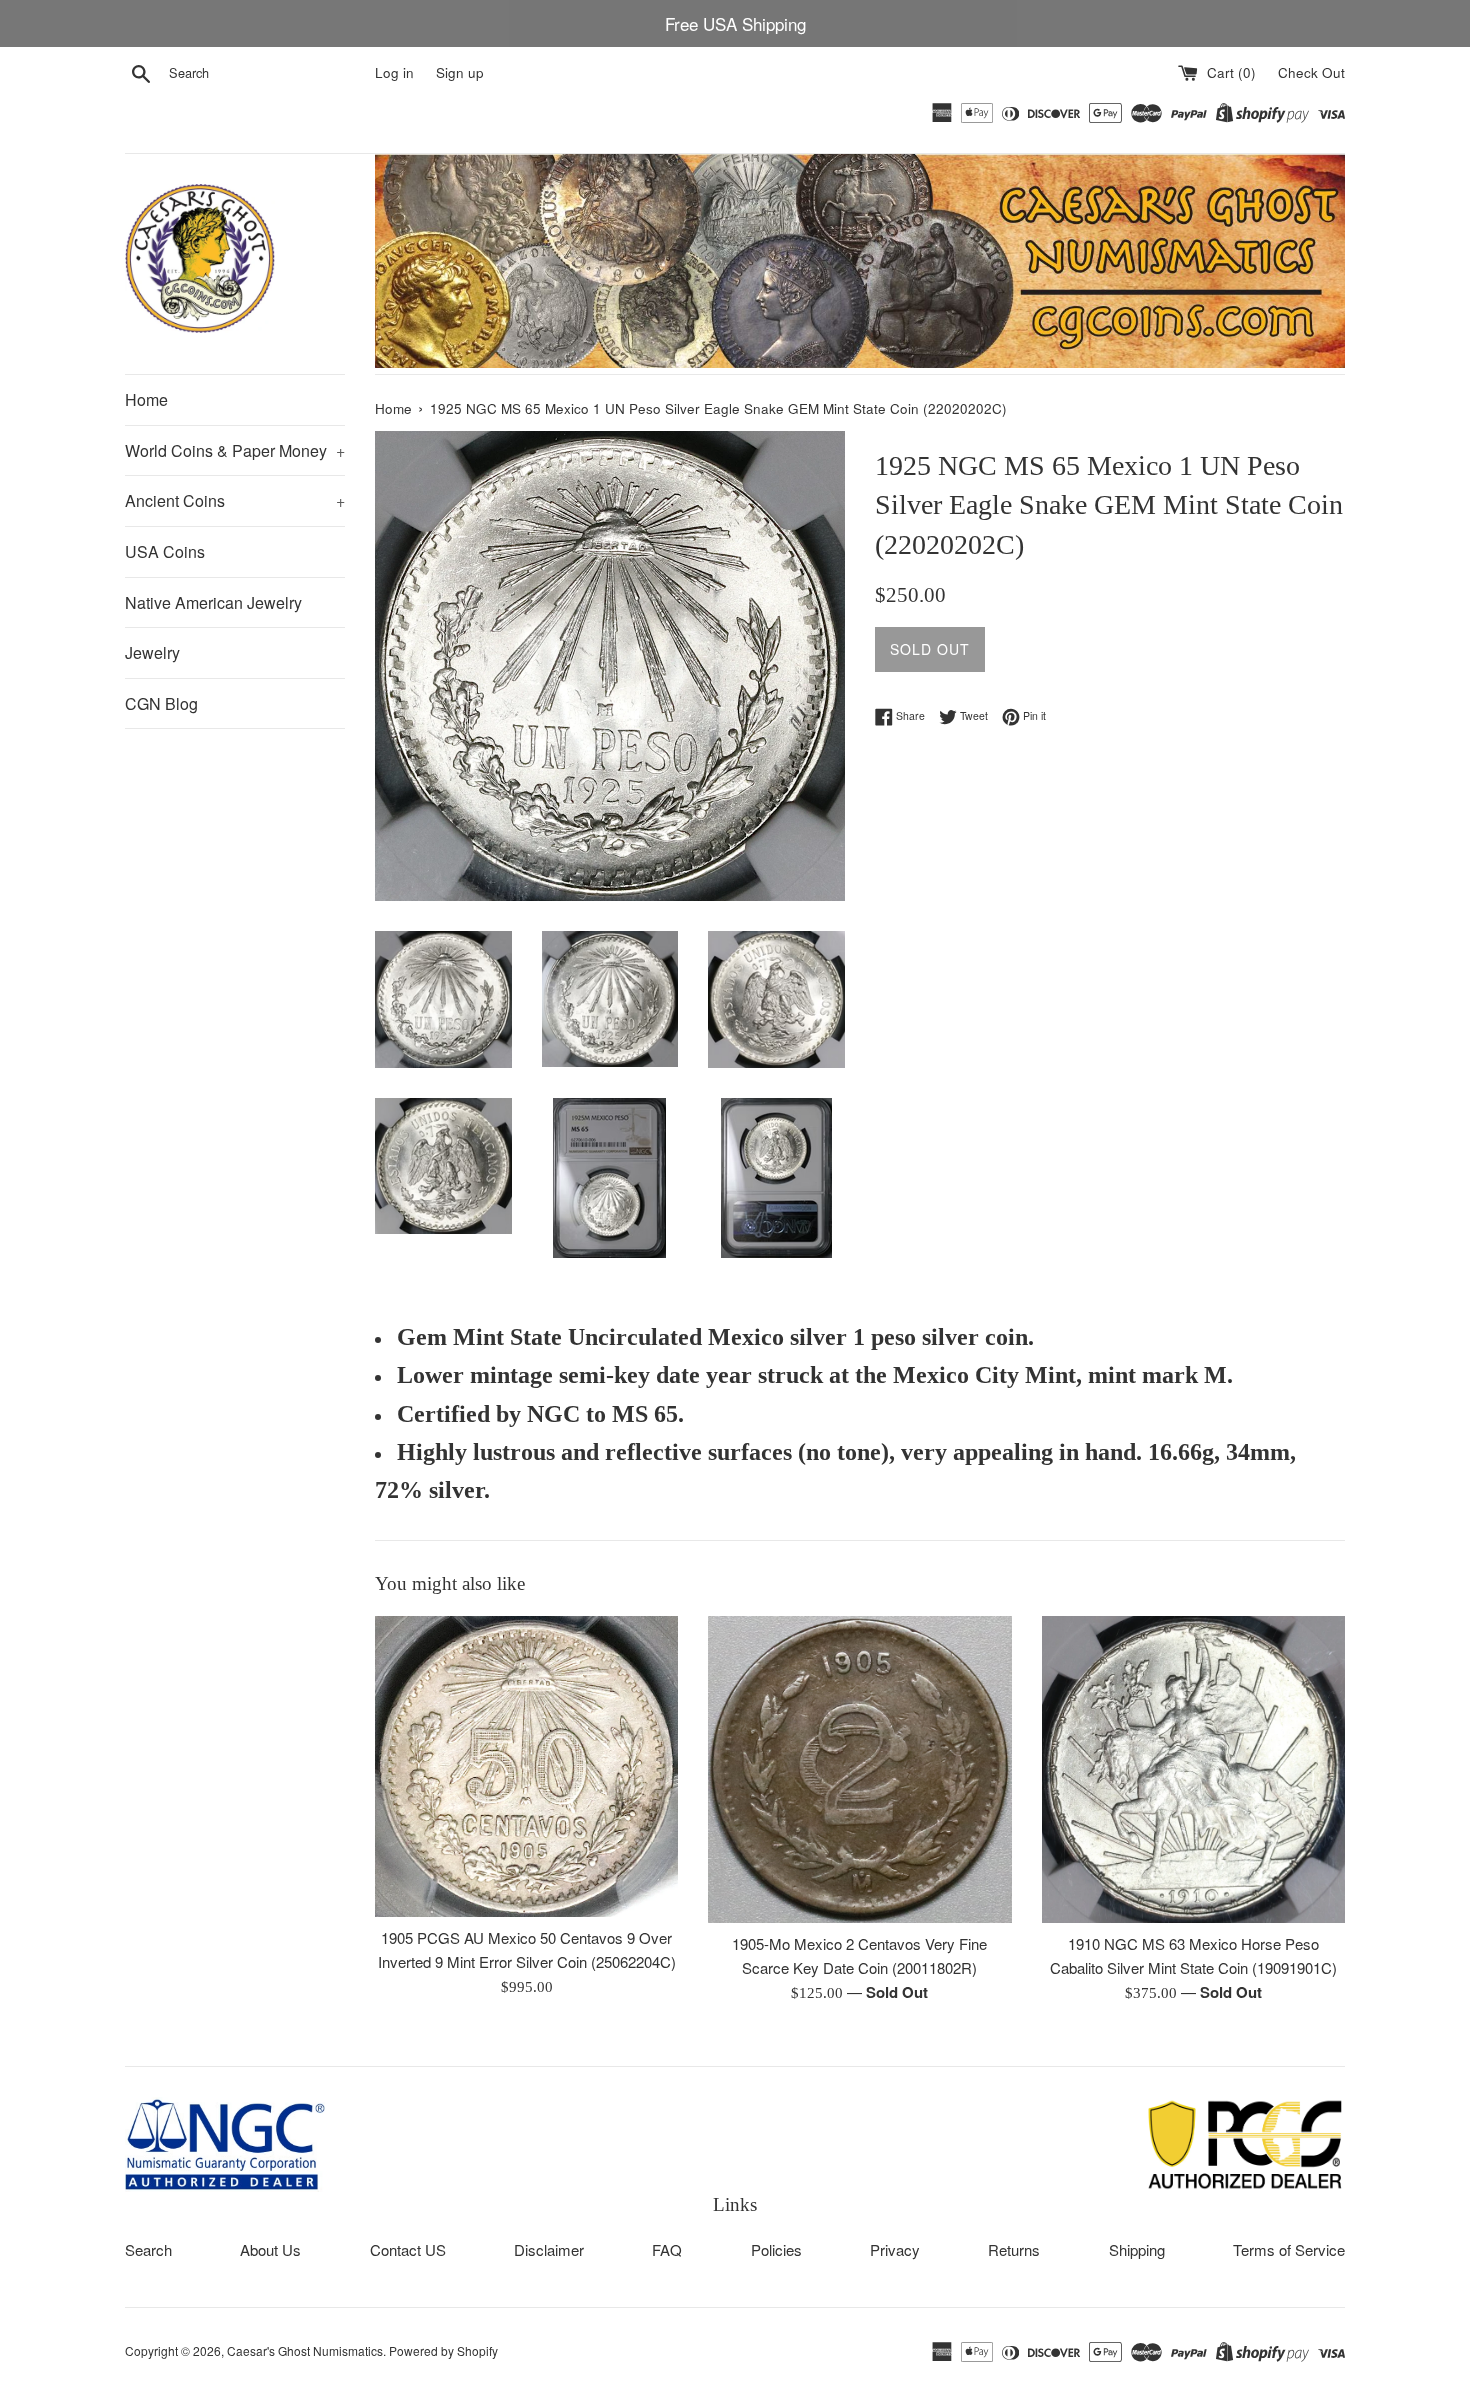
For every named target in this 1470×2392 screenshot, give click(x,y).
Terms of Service (1289, 2249)
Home (146, 399)
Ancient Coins (235, 500)
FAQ (667, 2249)
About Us (270, 2249)
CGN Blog (161, 703)
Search (148, 2249)
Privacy (895, 2249)
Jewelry (152, 652)
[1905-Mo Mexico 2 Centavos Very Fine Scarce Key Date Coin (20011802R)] (859, 1769)
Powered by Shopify (443, 2350)
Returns (1014, 2249)
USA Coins (165, 551)
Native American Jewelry (213, 602)
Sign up (460, 72)
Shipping (1137, 2249)
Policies (776, 2249)
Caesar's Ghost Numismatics (305, 2350)
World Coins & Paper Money (235, 450)
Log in (394, 72)
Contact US (408, 2249)
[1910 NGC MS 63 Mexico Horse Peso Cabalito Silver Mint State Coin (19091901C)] (1193, 1769)
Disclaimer (549, 2249)
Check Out (1311, 72)
